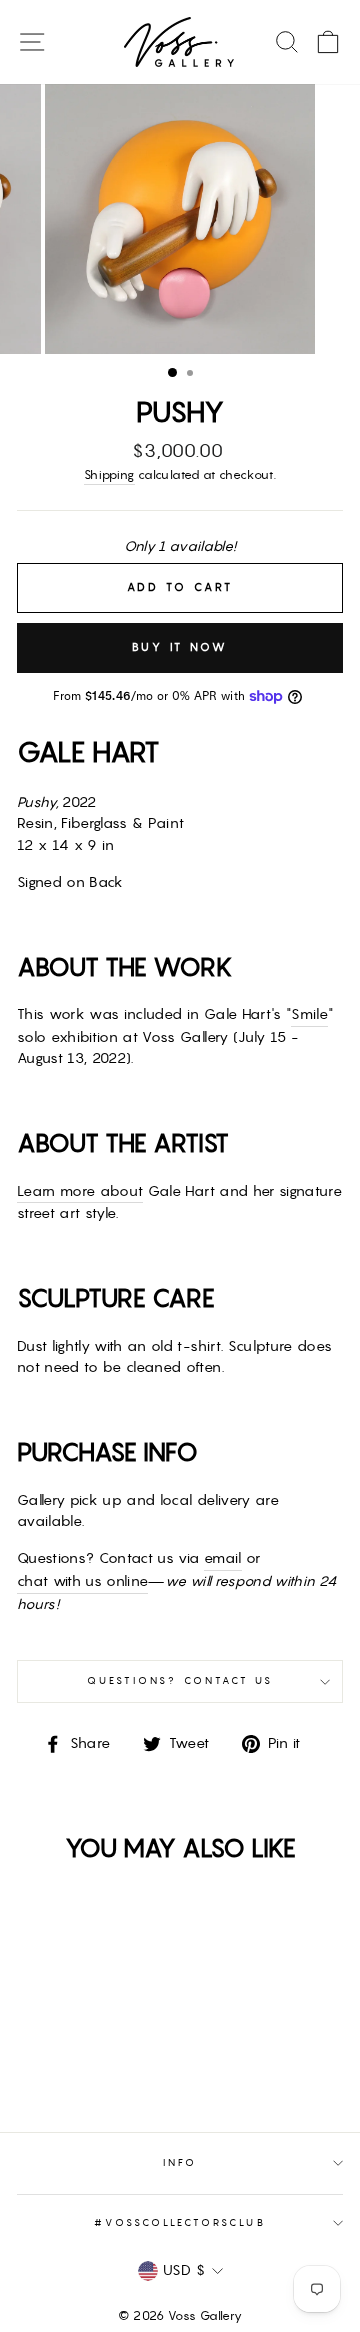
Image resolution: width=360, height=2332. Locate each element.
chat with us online (82, 1581)
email (223, 1558)
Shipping (109, 474)
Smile (309, 1014)
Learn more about (80, 1191)
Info (180, 2162)
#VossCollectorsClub (179, 2222)
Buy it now (180, 647)
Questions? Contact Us (180, 1680)
